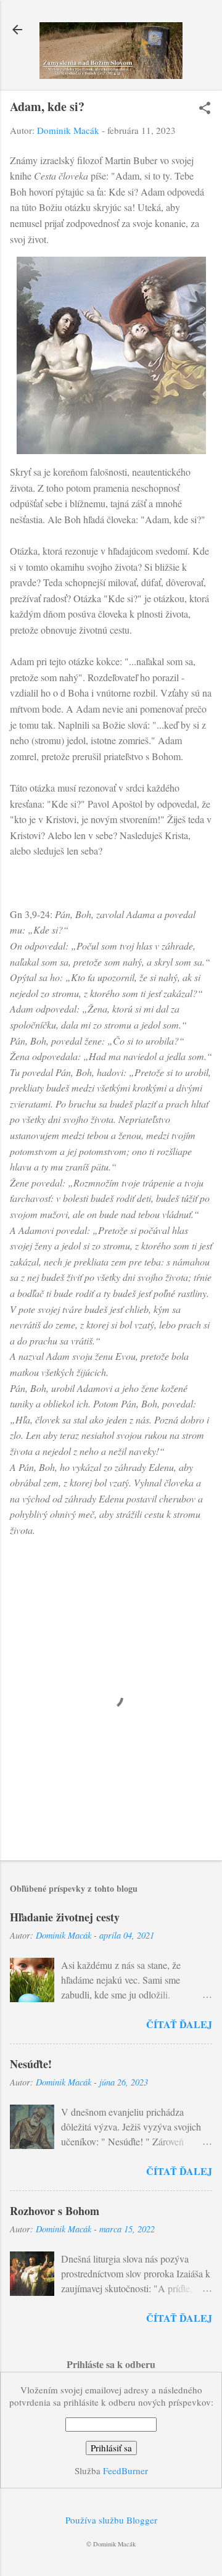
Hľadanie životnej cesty (65, 1917)
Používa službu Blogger (111, 2520)
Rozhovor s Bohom (55, 2211)
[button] (205, 109)
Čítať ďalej (179, 2024)
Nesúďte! (31, 2064)
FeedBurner (125, 2470)
